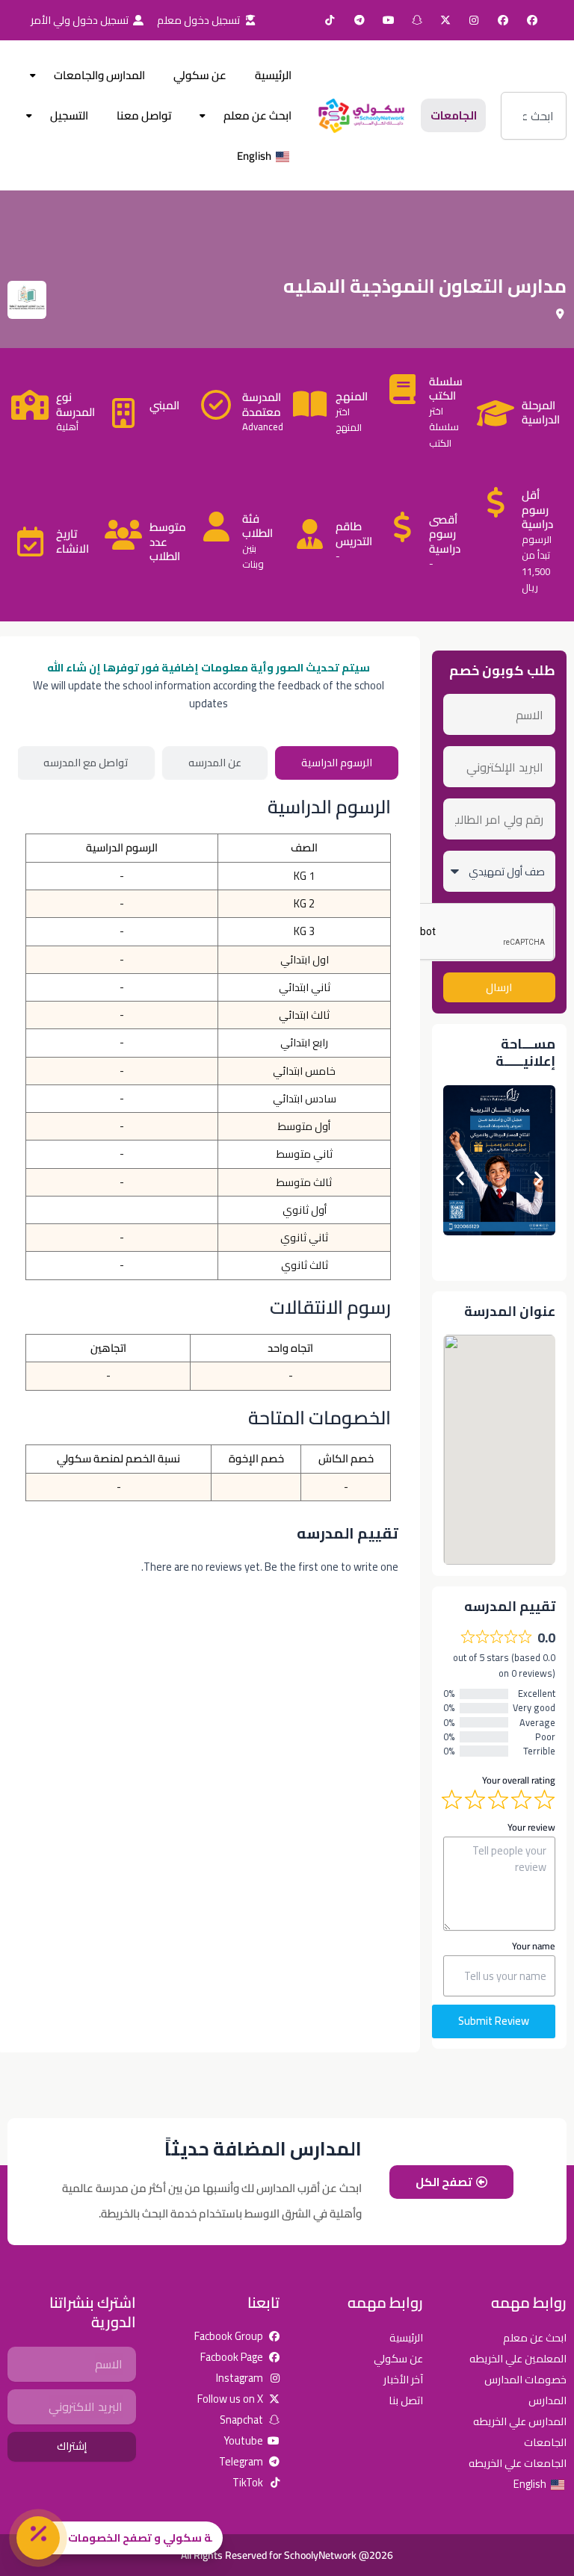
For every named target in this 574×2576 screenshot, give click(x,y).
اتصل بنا (406, 2400)
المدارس (547, 2400)
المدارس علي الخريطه (520, 2421)
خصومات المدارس (525, 2379)
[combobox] (534, 116)
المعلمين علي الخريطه (518, 2358)
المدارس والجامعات (99, 75)
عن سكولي (200, 75)
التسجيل (69, 115)
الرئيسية (273, 75)
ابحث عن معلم (257, 115)
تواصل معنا (144, 115)
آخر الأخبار (403, 2379)
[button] (460, 1177)
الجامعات (545, 2442)
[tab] (337, 763)
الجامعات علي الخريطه (518, 2463)
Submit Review (494, 2021)
